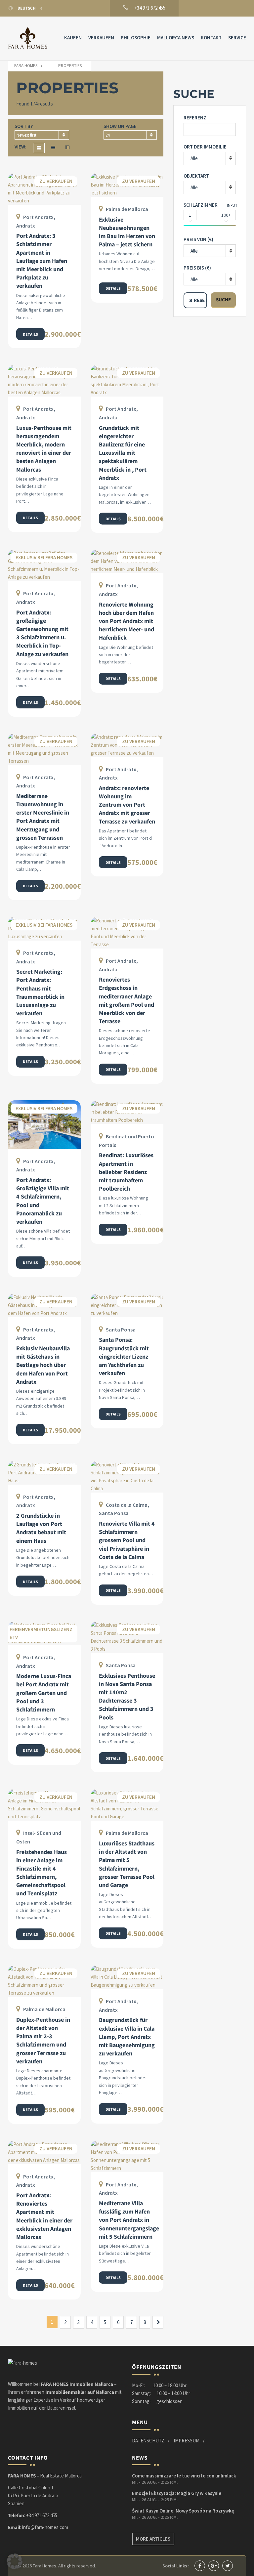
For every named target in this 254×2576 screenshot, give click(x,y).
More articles (153, 2539)
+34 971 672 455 (42, 2515)
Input (232, 205)
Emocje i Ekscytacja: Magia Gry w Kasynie (177, 2493)
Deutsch (27, 8)
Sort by (24, 126)
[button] (15, 2561)
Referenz (195, 118)
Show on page (120, 126)
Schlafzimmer (201, 205)
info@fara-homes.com (45, 2527)
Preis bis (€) (197, 268)
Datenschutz (148, 2441)
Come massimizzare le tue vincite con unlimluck (184, 2476)
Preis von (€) (198, 239)
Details (30, 334)
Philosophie (136, 38)
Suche (223, 299)
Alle (194, 158)
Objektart (196, 176)
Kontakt (211, 38)
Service (237, 38)
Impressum (187, 2441)
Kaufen (73, 38)
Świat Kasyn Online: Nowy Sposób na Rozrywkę (183, 2511)
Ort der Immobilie (205, 147)
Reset (200, 300)
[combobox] (42, 135)
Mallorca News (176, 38)
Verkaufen (101, 38)
